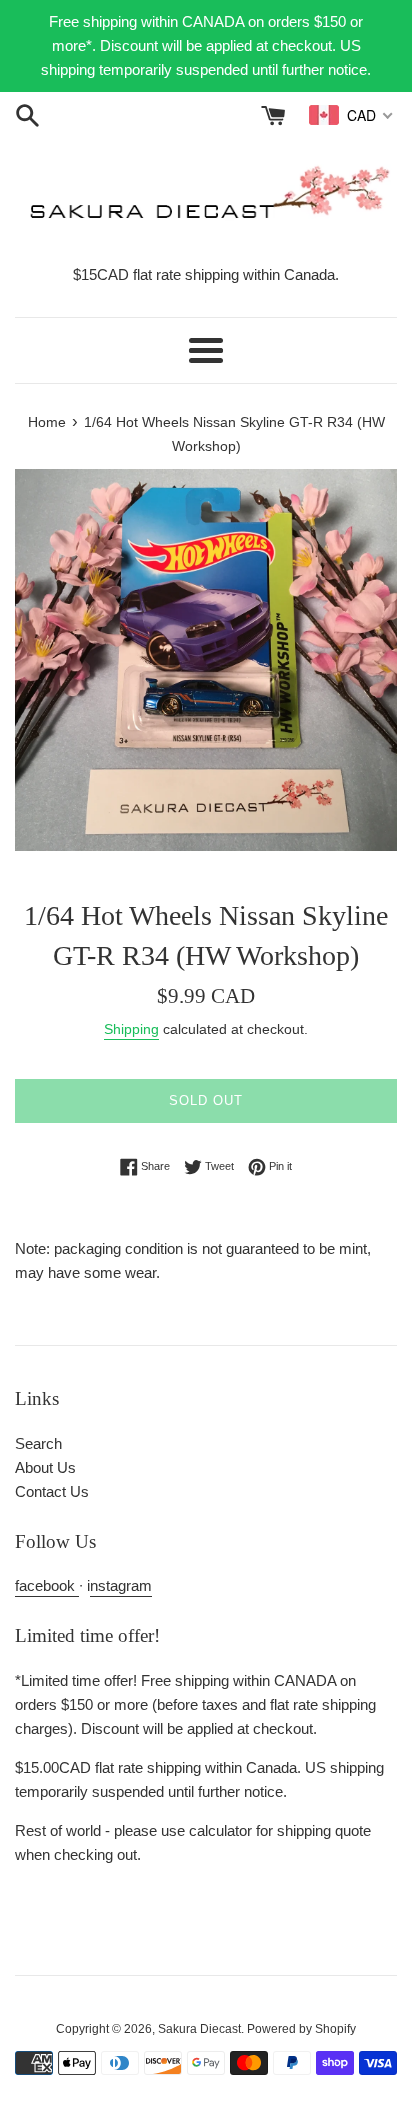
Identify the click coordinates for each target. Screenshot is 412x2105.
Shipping (131, 1029)
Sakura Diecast (199, 2029)
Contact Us (52, 1491)
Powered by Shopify (301, 2029)
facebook (47, 1585)
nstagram (121, 1585)
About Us (45, 1467)
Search (38, 1443)
